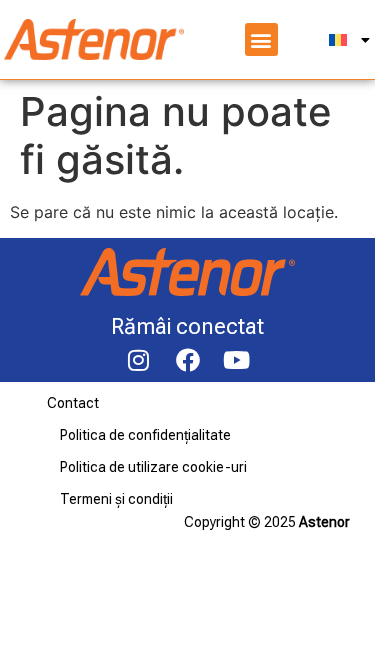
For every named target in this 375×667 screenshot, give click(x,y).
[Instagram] (139, 360)
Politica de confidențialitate (145, 435)
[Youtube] (237, 360)
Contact (73, 403)
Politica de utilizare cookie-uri (153, 467)
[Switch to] (349, 40)
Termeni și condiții (116, 499)
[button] (261, 39)
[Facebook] (188, 360)
